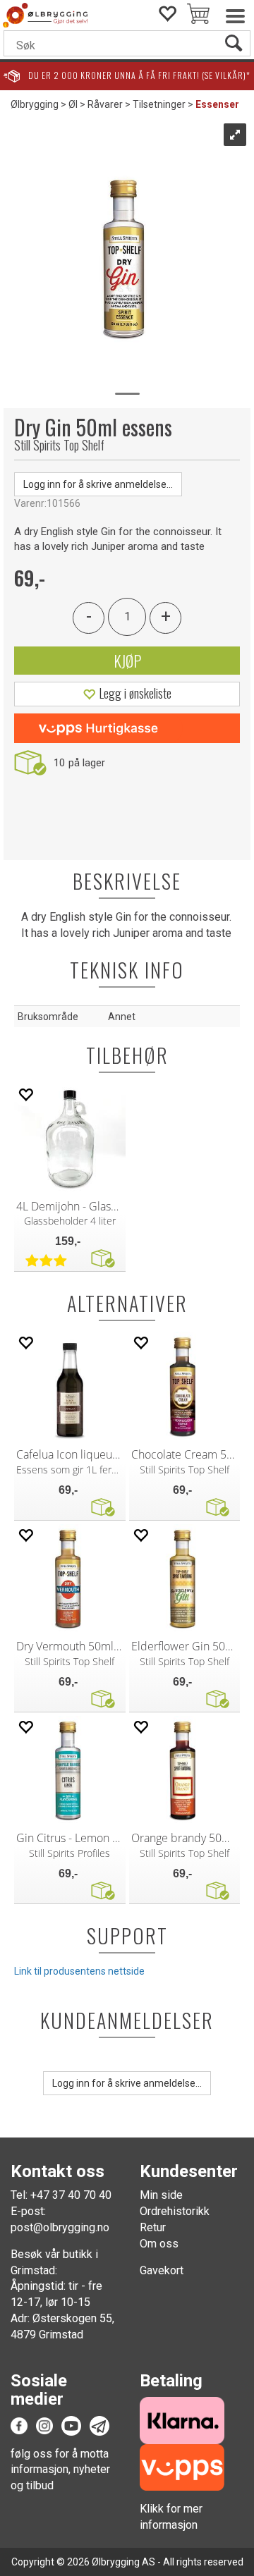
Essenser (217, 104)
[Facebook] (19, 2425)
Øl (73, 104)
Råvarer (105, 104)
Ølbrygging (35, 104)
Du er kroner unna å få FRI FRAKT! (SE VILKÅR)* (139, 75)
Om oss (159, 2244)
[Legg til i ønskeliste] (25, 1094)
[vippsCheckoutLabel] (127, 728)
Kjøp (127, 661)
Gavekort (162, 2270)
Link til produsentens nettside (79, 1971)
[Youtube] (71, 2425)
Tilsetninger (159, 104)
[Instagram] (44, 2425)
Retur (153, 2227)
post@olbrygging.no (60, 2227)
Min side (161, 2195)
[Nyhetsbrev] (99, 2425)
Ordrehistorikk (175, 2211)
